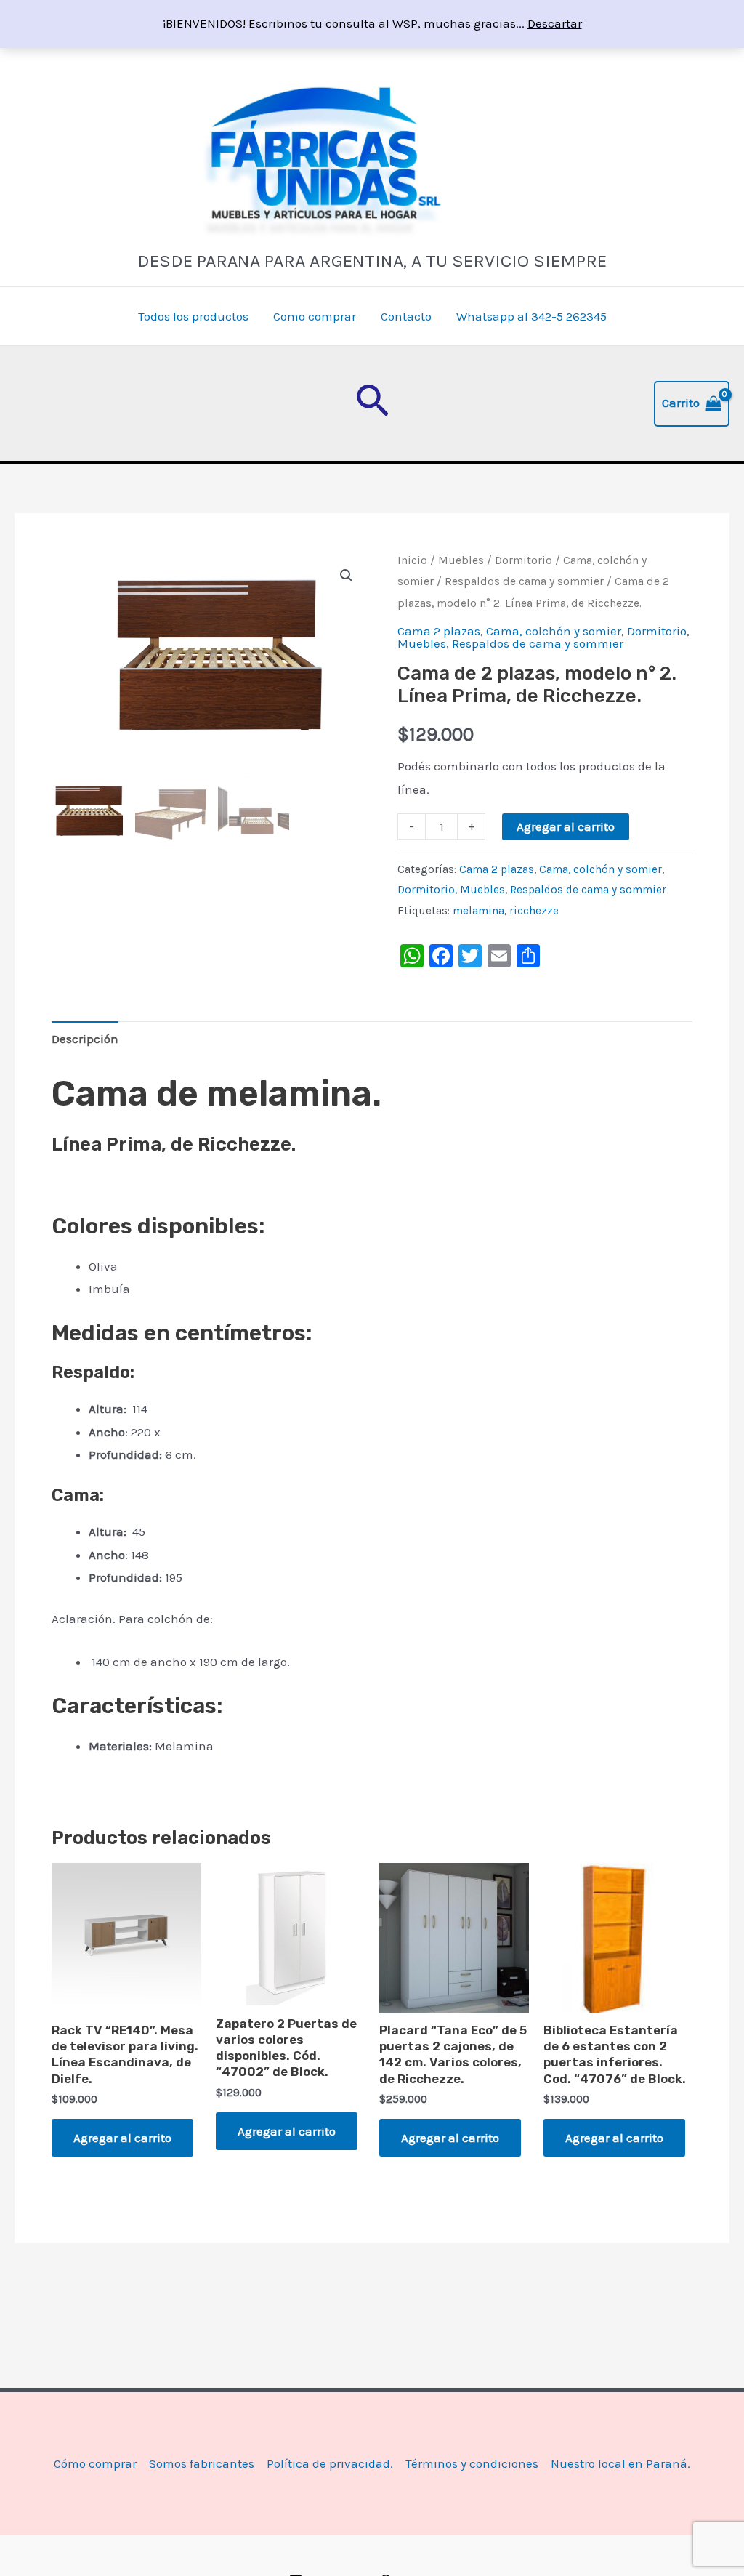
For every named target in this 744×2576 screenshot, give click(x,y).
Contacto (406, 316)
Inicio (412, 560)
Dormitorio (523, 560)
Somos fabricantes (202, 2463)
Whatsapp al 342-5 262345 (531, 316)
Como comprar (315, 316)
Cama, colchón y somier (554, 631)
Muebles (461, 560)
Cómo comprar (95, 2463)
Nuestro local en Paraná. (620, 2463)
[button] (372, 403)
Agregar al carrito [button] (122, 2138)
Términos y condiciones (472, 2463)
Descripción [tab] (85, 1039)
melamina (478, 911)
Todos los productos (193, 316)
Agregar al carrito (566, 826)
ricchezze (534, 911)
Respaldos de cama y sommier (524, 581)
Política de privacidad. (330, 2463)
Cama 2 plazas (439, 631)
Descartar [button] (555, 23)
